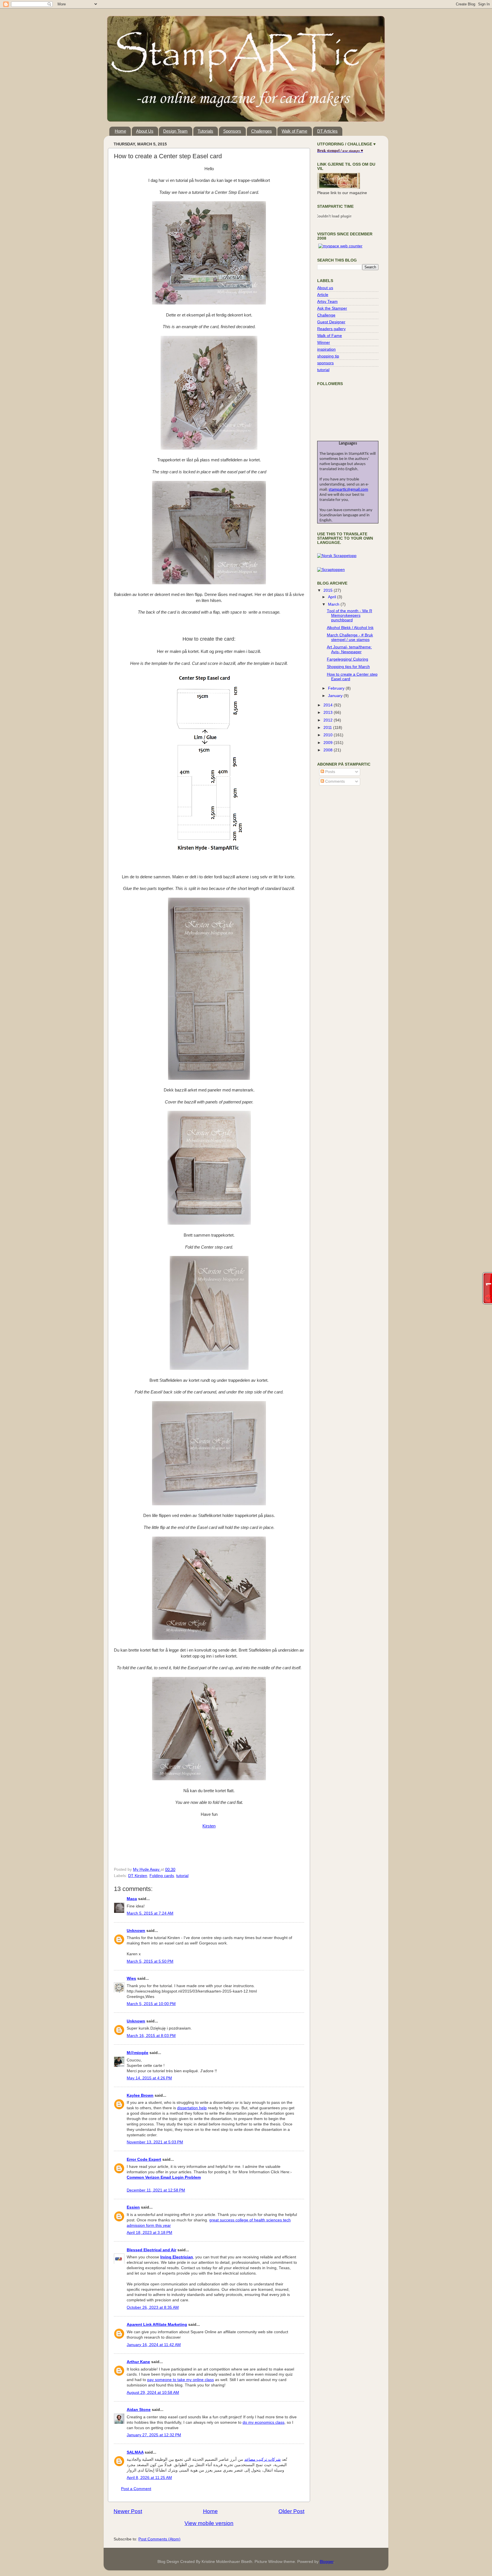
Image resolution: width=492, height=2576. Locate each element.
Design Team (175, 131)
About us (325, 288)
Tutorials (205, 131)
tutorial (182, 1876)
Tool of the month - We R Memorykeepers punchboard (349, 615)
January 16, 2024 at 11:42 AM (154, 2345)
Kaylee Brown (140, 2095)
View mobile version (209, 2523)
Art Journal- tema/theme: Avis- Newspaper (349, 649)
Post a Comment (136, 2489)
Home (120, 131)
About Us (145, 131)
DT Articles (327, 131)
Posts (330, 772)
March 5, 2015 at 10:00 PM (151, 2004)
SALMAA (135, 2452)
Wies (131, 1978)
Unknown (136, 1931)
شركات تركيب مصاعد (263, 2459)
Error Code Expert (144, 2159)
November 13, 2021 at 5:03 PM (155, 2142)
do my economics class (264, 2422)
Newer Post (128, 2511)
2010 (329, 735)
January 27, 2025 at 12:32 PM (154, 2435)
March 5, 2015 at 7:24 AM (150, 1913)
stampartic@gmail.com (348, 490)
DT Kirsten (138, 1876)
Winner (324, 343)
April (333, 597)
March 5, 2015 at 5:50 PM (150, 1961)
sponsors (325, 363)
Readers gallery (331, 329)
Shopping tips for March (348, 667)
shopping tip (328, 356)
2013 (329, 713)
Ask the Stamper (332, 308)
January (336, 696)
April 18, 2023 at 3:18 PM (149, 2233)
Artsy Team (327, 302)
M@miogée (138, 2053)
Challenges (262, 131)
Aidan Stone (139, 2410)
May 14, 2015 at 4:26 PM (149, 2078)
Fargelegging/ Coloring (348, 659)
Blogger (327, 2562)
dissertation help (192, 2108)
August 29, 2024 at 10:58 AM (153, 2393)
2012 (329, 720)
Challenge (326, 315)
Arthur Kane (138, 2362)
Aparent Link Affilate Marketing (157, 2325)
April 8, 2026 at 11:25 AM (149, 2478)
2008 (329, 750)
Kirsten (209, 1826)
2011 (328, 728)
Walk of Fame (294, 131)
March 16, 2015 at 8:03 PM (151, 2036)
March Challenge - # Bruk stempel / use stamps (350, 637)
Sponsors (232, 131)
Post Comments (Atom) (159, 2539)
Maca (132, 1899)
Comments (334, 781)
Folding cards (162, 1876)
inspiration (326, 349)
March (334, 604)
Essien (133, 2207)
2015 (329, 590)
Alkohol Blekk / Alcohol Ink (350, 628)
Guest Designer (331, 322)
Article (323, 295)
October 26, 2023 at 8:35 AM (153, 2307)
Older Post (291, 2511)
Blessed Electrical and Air (151, 2250)
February (337, 688)
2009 (329, 743)
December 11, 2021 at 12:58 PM (156, 2190)
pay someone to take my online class (181, 2380)
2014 (329, 705)
